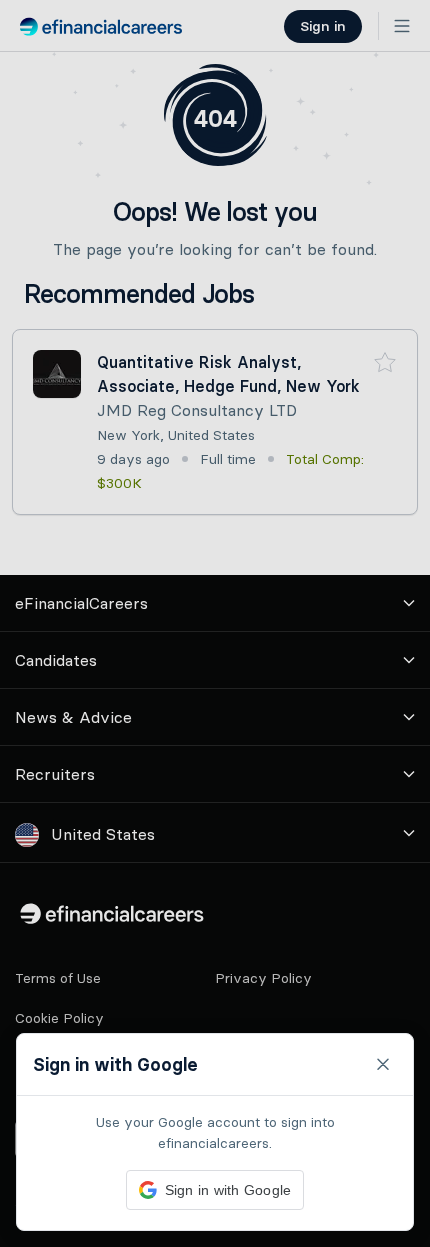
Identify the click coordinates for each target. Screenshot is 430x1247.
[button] (215, 623)
